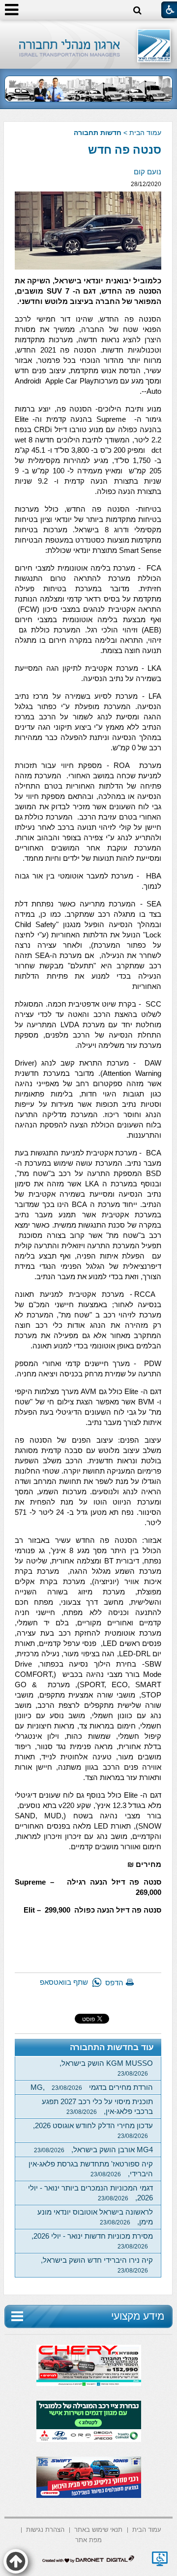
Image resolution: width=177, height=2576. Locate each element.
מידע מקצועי (138, 2316)
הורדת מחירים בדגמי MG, (92, 2087)
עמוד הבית (145, 133)
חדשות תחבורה (98, 133)
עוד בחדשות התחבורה (112, 2047)
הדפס (114, 1983)
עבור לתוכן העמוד (89, 29)
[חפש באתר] (137, 11)
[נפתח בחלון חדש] (160, 2559)
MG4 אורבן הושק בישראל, (93, 2150)
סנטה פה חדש (125, 150)
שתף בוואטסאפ (64, 1982)
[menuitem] (147, 2529)
